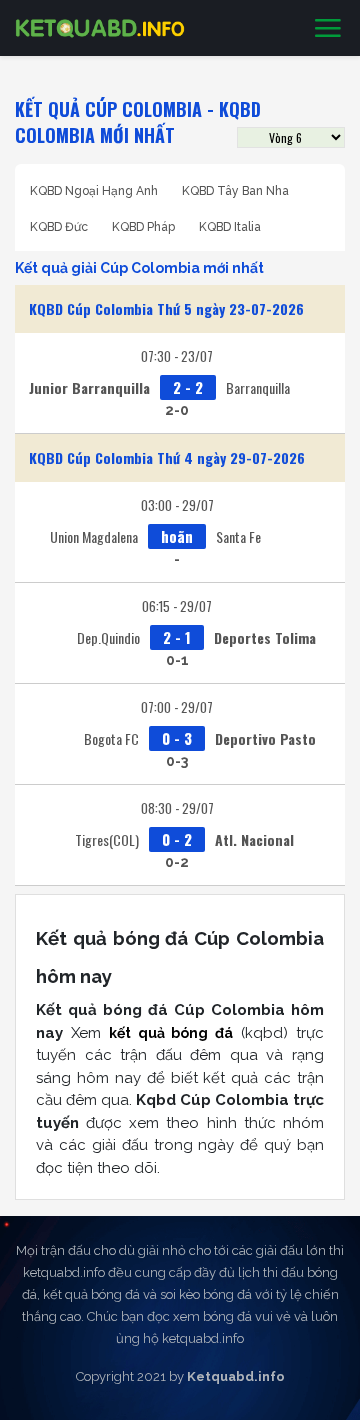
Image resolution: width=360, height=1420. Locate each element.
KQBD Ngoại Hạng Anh (94, 191)
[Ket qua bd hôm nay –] (100, 28)
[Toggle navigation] (328, 29)
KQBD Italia (230, 227)
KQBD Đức (59, 227)
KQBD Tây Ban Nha (235, 191)
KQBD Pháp (143, 227)
